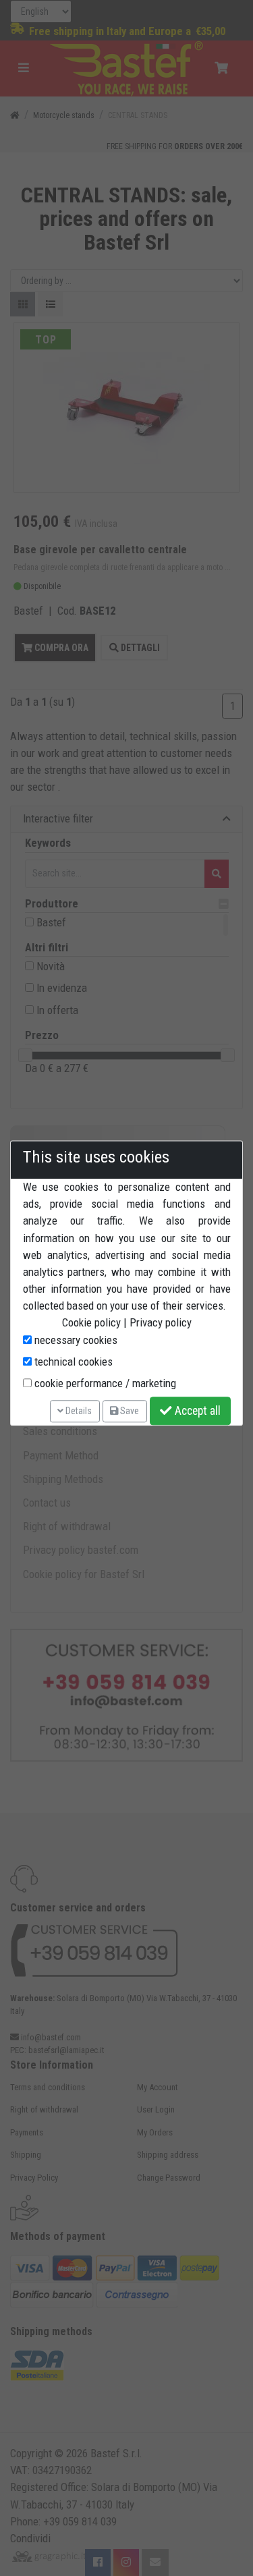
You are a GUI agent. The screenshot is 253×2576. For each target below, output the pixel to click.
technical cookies (72, 1362)
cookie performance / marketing (104, 1383)
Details (78, 1411)
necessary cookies (75, 1340)
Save (129, 1411)
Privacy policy (161, 1323)
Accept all (196, 1411)
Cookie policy (91, 1323)
